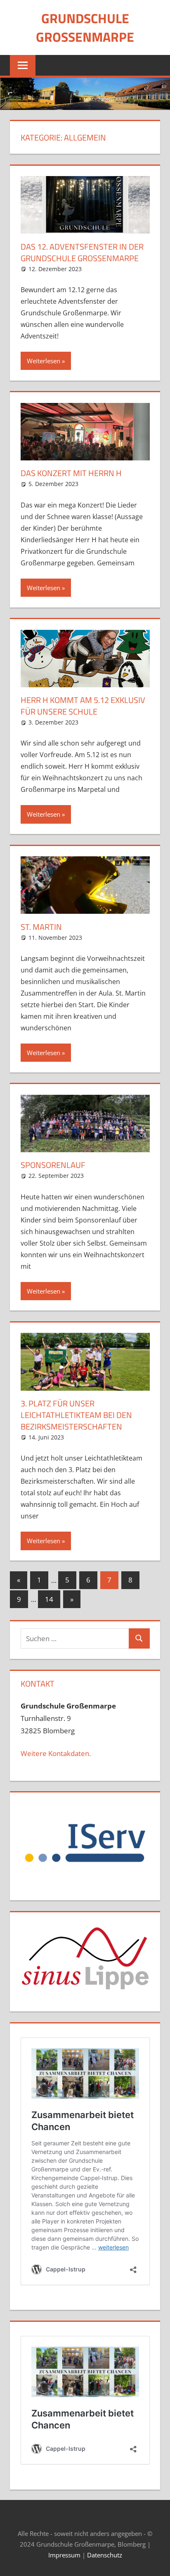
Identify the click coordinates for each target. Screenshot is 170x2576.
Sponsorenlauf (53, 1165)
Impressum (64, 2555)
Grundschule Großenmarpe (85, 27)
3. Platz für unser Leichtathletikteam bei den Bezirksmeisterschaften (76, 1415)
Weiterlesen (44, 361)
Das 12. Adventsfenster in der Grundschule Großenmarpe (82, 252)
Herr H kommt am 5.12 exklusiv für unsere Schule (83, 706)
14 (49, 1599)
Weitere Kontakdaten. (56, 1753)
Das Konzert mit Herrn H (71, 473)
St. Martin (41, 927)
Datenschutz (105, 2555)
